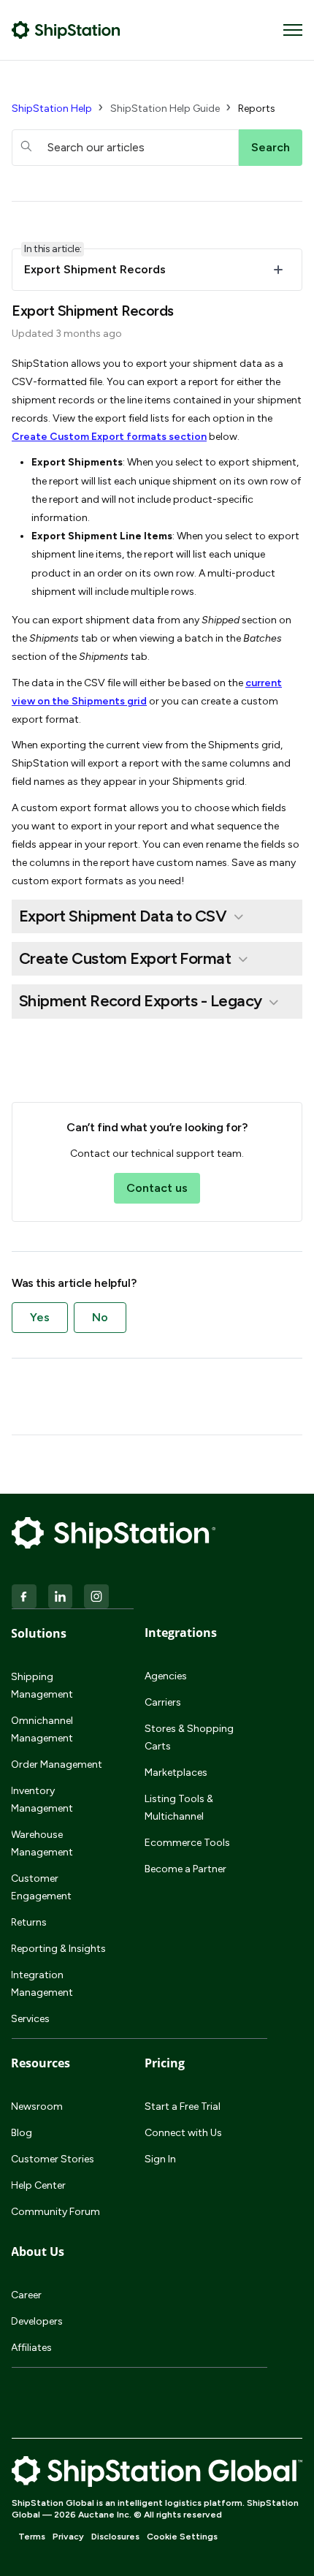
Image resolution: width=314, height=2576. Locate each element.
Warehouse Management (42, 1843)
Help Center (38, 2185)
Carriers (163, 1702)
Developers (37, 2321)
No (100, 1317)
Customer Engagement (41, 1887)
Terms (32, 2537)
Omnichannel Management (42, 1729)
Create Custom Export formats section (109, 437)
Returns (29, 1922)
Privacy (68, 2537)
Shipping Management (42, 1686)
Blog (22, 2133)
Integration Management (42, 1984)
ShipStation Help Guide (165, 109)
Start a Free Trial (183, 2106)
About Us (38, 2252)
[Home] (66, 30)
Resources (41, 2063)
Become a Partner (185, 1869)
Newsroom (37, 2106)
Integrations (181, 1633)
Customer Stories (53, 2159)
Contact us (157, 1188)
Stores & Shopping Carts (189, 1737)
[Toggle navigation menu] (293, 30)
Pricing (165, 2063)
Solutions (39, 1633)
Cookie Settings (182, 2537)
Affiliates (31, 2348)
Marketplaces (176, 1773)
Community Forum (55, 2212)
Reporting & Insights (58, 1949)
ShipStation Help (52, 109)
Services (30, 2019)
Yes (40, 1317)
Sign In (160, 2159)
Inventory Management (42, 1800)
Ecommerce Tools (187, 1843)
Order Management (57, 1764)
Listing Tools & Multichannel (179, 1808)
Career (26, 2295)
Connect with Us (183, 2133)
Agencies (166, 1676)
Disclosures (115, 2537)
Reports (257, 109)
